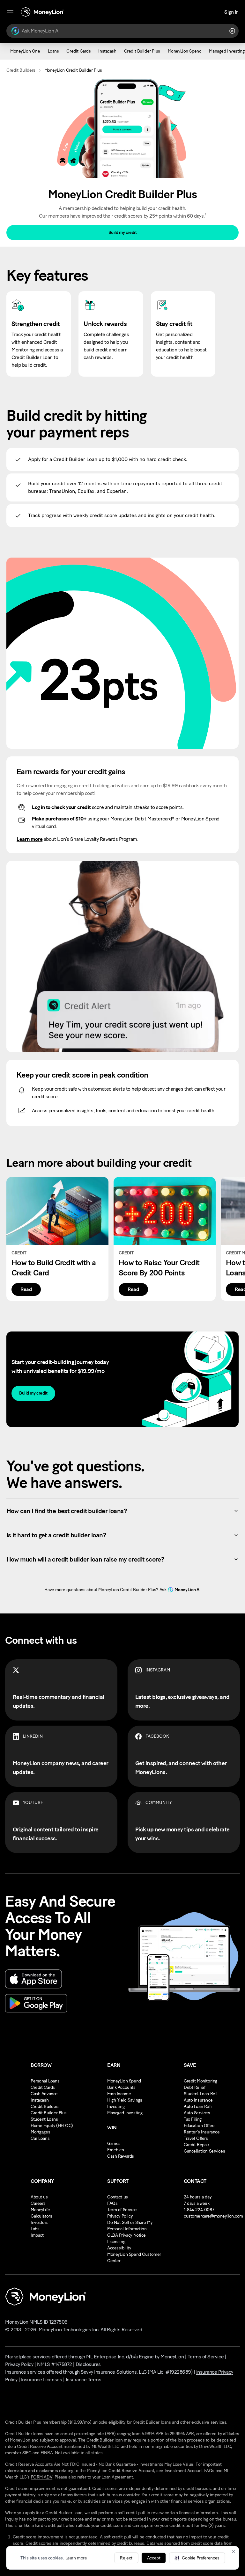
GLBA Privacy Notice (126, 2235)
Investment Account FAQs (189, 2471)
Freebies (116, 2150)
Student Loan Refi (201, 2094)
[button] (197, 2558)
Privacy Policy (120, 2216)
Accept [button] (154, 2558)
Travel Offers (196, 2138)
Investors (39, 2222)
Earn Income (119, 2094)
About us (39, 2197)
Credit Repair (197, 2145)
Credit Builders (21, 70)
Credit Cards (43, 2087)
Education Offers (200, 2126)
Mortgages (40, 2132)
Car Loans (40, 2138)
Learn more (76, 2558)
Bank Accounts (121, 2087)
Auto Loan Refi (198, 2107)
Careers (38, 2203)
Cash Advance (44, 2094)
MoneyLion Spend (124, 2081)
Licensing (116, 2242)
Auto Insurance (198, 2100)
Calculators (41, 2216)
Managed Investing (125, 2113)
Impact (37, 2235)
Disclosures (88, 2364)
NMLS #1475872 (55, 2364)
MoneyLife (40, 2210)
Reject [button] (126, 2558)
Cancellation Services (204, 2151)
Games (114, 2143)
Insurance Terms (84, 2380)
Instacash (40, 2100)
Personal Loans (45, 2081)
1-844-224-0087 (199, 2210)
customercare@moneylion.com (213, 2216)
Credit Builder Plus (49, 2113)
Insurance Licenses (41, 2380)
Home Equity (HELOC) (52, 2126)
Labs (35, 2229)
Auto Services (197, 2113)
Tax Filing (193, 2119)
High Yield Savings (125, 2100)
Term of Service (122, 2210)
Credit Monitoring (200, 2081)
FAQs (112, 2203)
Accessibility (119, 2248)
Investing (116, 2107)
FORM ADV (42, 2477)
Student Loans (44, 2119)
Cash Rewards (121, 2156)
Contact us (118, 2197)
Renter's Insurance (202, 2132)
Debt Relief (194, 2087)
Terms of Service (206, 2357)
